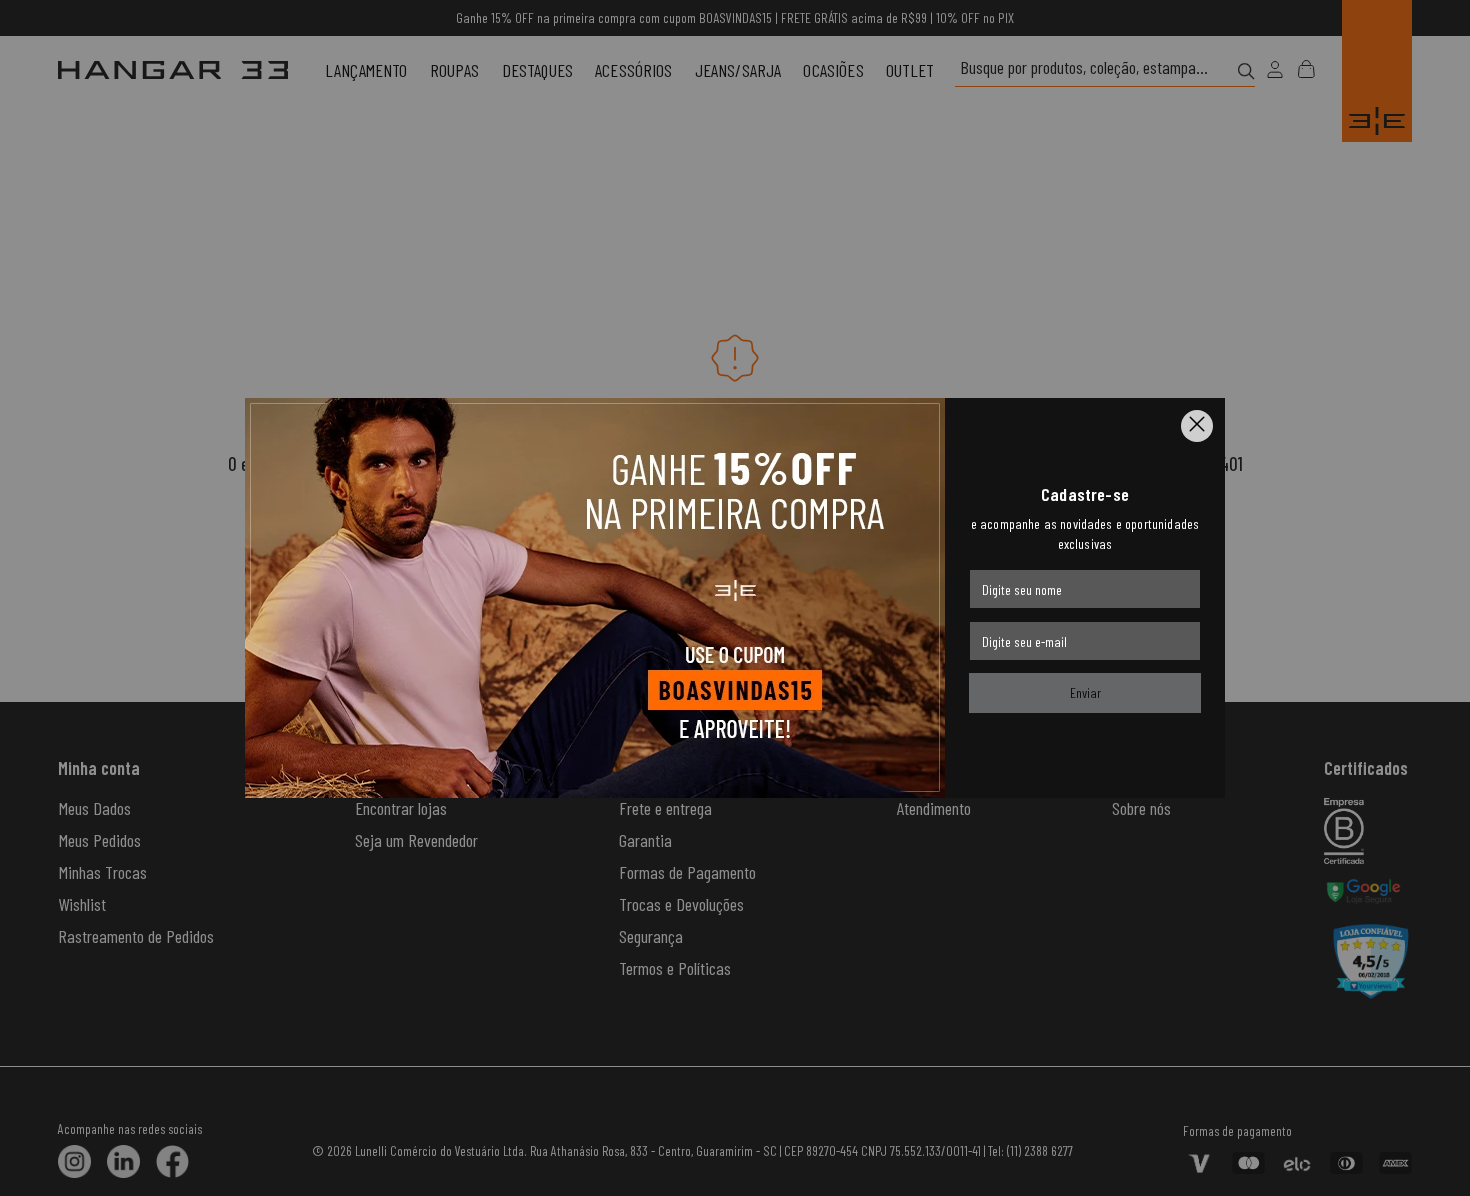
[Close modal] (1197, 426)
